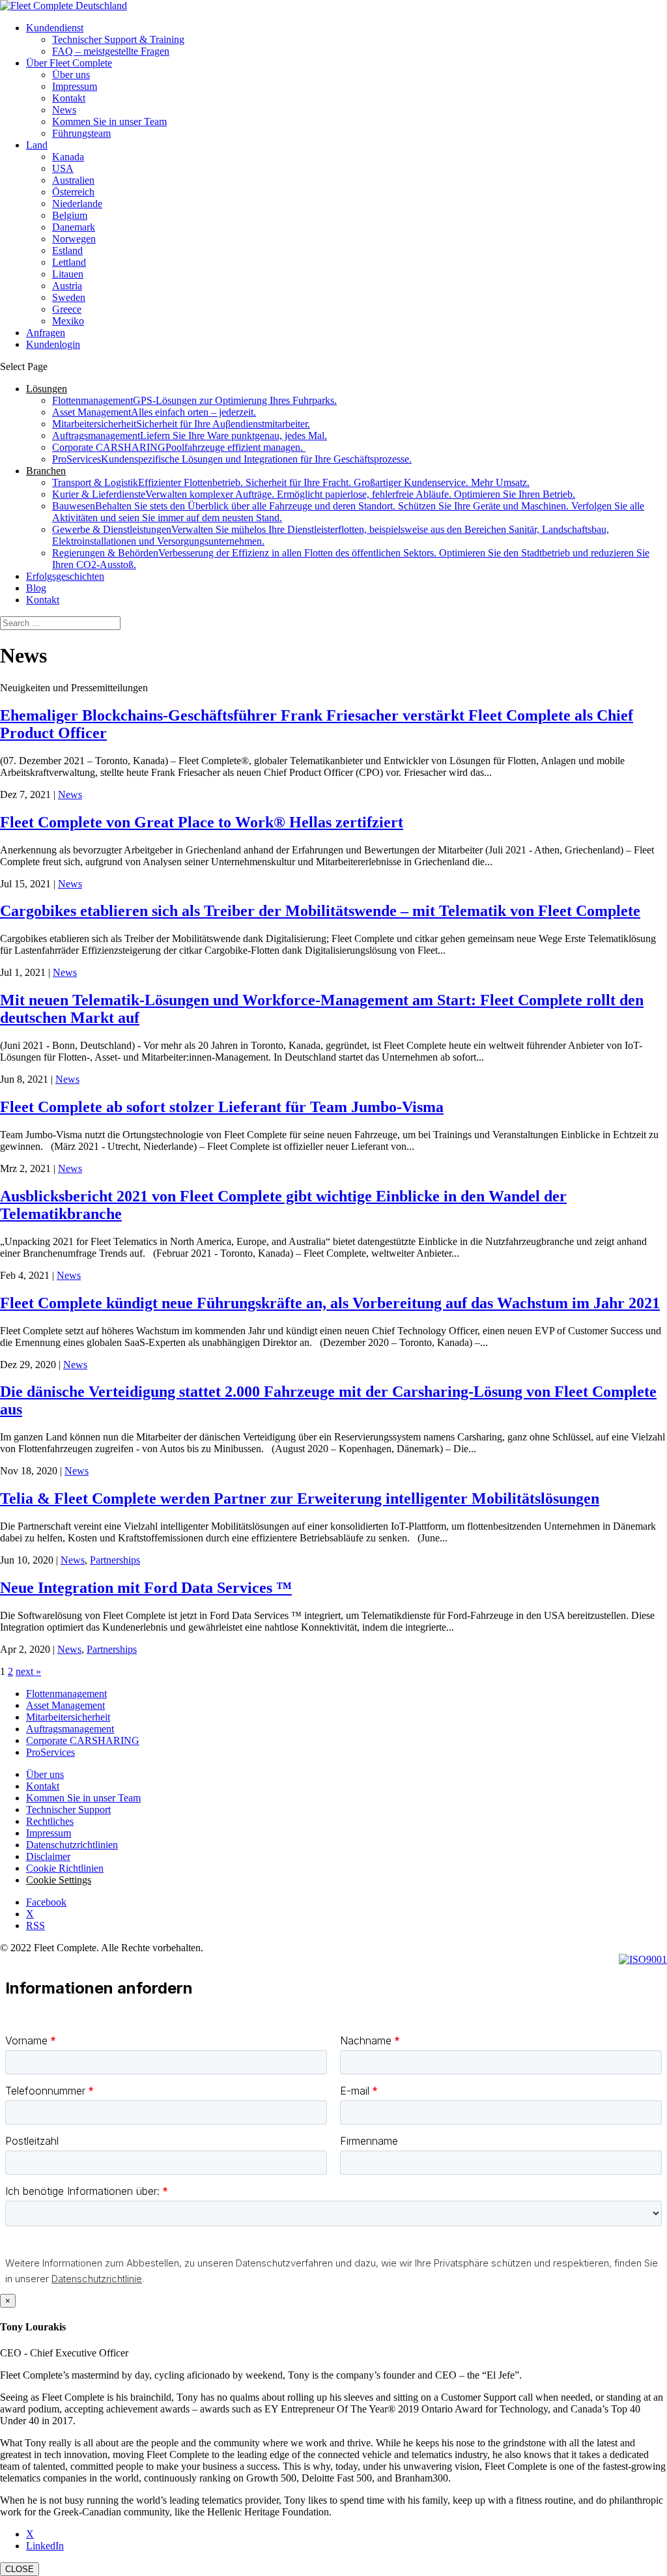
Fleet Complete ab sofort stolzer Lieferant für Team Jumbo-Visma (222, 1107)
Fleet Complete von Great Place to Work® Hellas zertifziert (202, 822)
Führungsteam (81, 133)
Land (37, 145)
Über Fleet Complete (69, 63)
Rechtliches (50, 1821)
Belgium (70, 215)
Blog (36, 588)
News (64, 110)
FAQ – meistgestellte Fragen (111, 51)
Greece (67, 309)
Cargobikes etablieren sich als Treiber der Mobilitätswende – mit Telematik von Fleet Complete (320, 911)
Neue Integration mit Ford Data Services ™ (146, 1588)
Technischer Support (68, 1810)
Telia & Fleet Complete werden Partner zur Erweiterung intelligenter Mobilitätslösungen (300, 1498)
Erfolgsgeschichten (65, 576)
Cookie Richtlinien (65, 1868)
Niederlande (77, 204)
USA (63, 168)
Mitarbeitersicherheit (181, 424)
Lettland (69, 262)
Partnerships (115, 1560)
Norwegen (74, 239)
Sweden (69, 297)
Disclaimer (48, 1856)
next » (28, 1671)
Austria (67, 286)
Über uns (71, 75)
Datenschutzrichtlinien (72, 1845)
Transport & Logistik (291, 482)
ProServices (232, 459)
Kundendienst (55, 28)
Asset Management (154, 412)
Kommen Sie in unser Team (109, 122)
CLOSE (20, 2569)
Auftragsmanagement (190, 436)
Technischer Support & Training (118, 39)
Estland (67, 250)
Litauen (68, 274)
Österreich (73, 192)
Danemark (74, 227)
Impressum (75, 86)
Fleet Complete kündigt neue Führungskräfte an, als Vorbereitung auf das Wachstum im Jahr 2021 (330, 1303)
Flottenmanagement (194, 400)
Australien (73, 180)
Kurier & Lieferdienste (314, 494)
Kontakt (69, 98)
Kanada (68, 157)
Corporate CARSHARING (179, 447)
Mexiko (68, 321)
